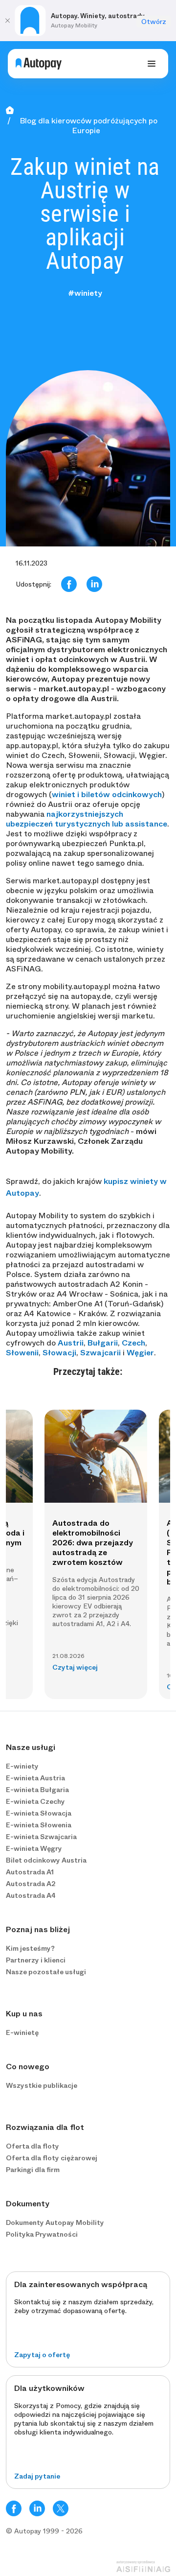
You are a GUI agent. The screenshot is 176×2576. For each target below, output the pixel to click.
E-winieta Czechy (35, 1801)
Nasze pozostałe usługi (46, 1972)
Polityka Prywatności (42, 2234)
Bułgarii (103, 1343)
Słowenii (22, 1353)
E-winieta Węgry (34, 1848)
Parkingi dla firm (33, 2170)
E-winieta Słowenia (39, 1825)
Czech (133, 1343)
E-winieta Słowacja (39, 1813)
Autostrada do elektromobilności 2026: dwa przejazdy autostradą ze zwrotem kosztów (93, 1543)
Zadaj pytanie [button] (37, 2476)
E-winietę (22, 2032)
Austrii (71, 1343)
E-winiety (22, 1766)
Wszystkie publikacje (42, 2085)
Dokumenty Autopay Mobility (55, 2222)
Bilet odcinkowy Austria (46, 1860)
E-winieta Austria (35, 1778)
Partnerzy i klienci (36, 1960)
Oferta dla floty (33, 2146)
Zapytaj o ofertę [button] (42, 2355)
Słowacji (59, 1353)
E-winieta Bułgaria (37, 1790)
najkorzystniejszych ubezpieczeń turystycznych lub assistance (87, 819)
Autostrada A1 (30, 1872)
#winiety (85, 293)
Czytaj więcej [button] (75, 1667)
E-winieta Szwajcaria (41, 1837)
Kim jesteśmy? (30, 1948)
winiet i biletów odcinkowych (107, 794)
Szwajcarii (100, 1353)
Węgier (140, 1353)
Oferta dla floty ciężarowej (52, 2158)
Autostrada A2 (31, 1884)
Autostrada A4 (31, 1895)
